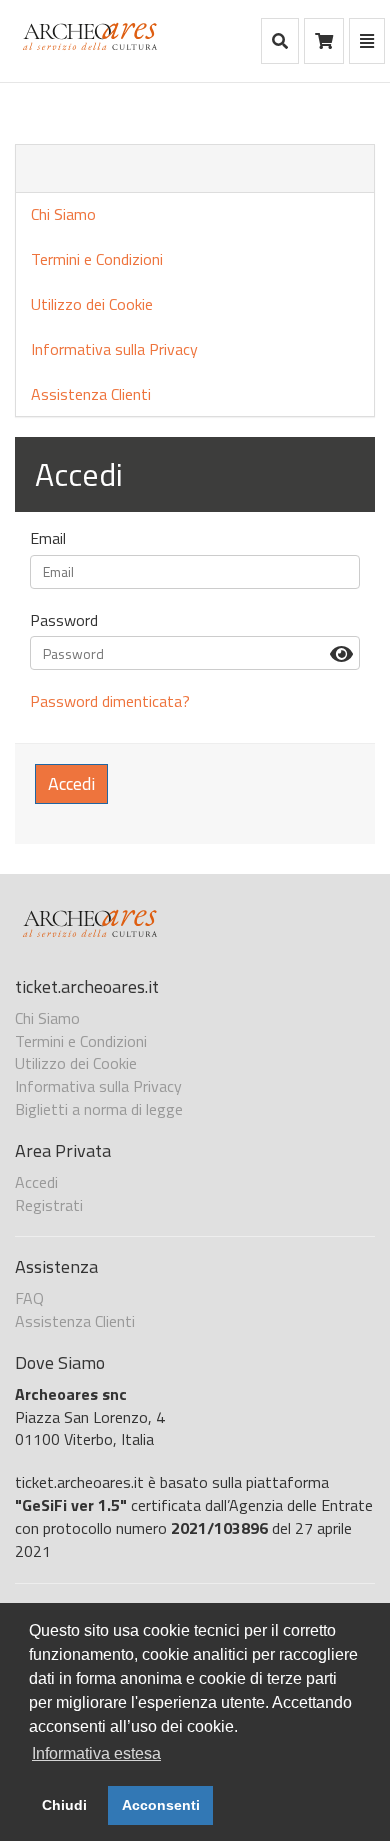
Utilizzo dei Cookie (92, 304)
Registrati (49, 1205)
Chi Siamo (63, 214)
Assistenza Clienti (91, 394)
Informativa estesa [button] (96, 1753)
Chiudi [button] (64, 1805)
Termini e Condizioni (97, 259)
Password (64, 620)
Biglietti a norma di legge (99, 1109)
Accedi (71, 783)
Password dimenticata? (110, 701)
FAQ (29, 1298)
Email (48, 538)
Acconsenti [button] (161, 1805)
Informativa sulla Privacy (114, 349)
